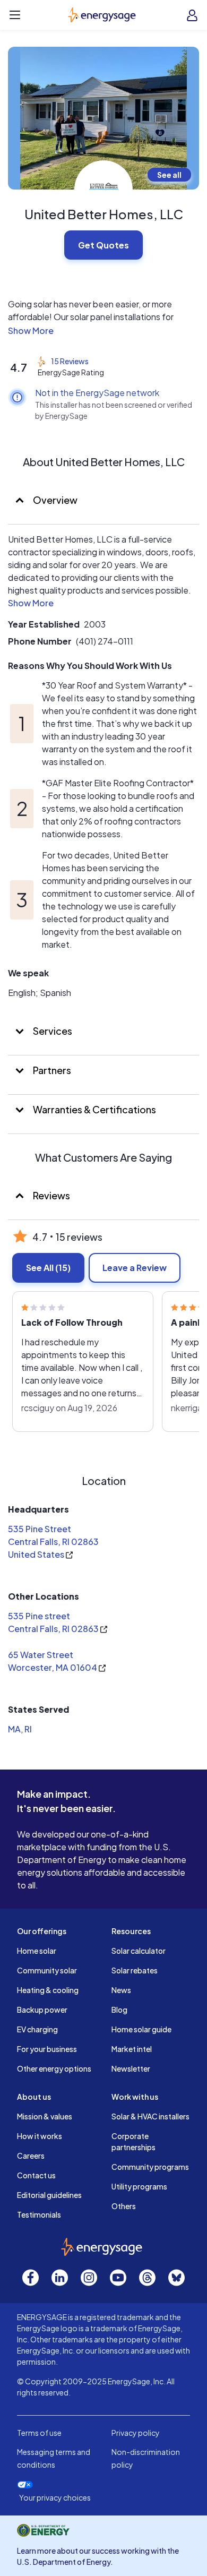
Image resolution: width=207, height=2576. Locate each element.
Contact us (36, 2175)
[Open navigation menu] (15, 15)
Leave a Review (135, 1268)
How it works (40, 2136)
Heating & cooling (48, 1990)
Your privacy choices (55, 2498)
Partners (51, 1070)
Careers (31, 2156)
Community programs (150, 2167)
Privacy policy (136, 2433)
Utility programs (139, 2186)
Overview (54, 500)
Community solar (47, 1970)
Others (124, 2206)
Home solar (37, 1951)
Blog (119, 2010)
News (121, 1990)
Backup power (42, 2010)
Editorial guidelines (49, 2195)
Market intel (132, 2049)
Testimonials (39, 2214)
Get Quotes (103, 245)
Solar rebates (135, 1970)
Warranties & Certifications (94, 1109)
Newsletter (131, 2068)
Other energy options (54, 2068)
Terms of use (39, 2433)
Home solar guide (141, 2029)
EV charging (37, 2029)
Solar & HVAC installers (150, 2116)
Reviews (51, 1195)
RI (28, 1729)
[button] (103, 331)
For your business (47, 2049)
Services (52, 1031)
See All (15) (48, 1268)
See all (169, 175)
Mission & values (45, 2116)
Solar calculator (139, 1951)
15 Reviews (70, 361)
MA (14, 1729)
